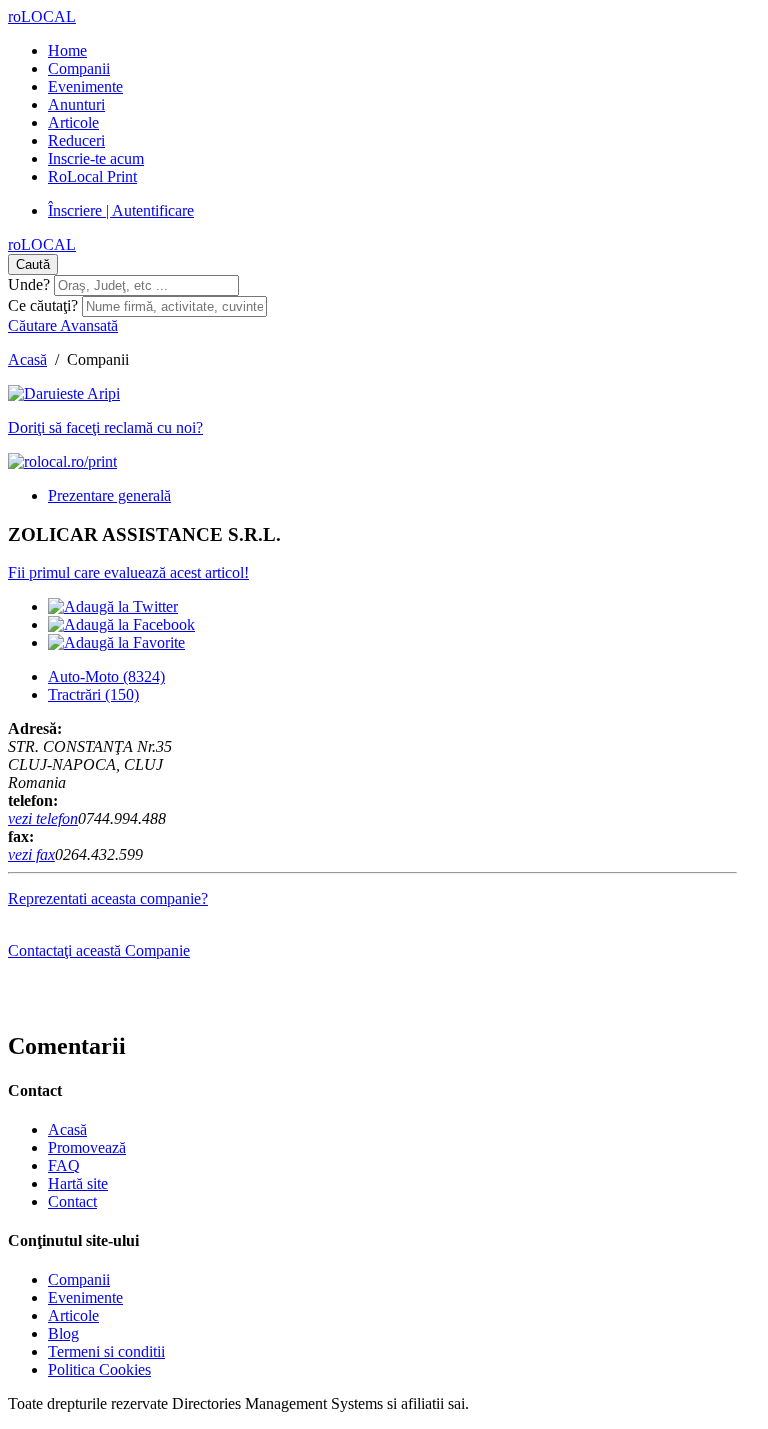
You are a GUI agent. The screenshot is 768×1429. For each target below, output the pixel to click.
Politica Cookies (99, 1369)
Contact (72, 1201)
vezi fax (31, 854)
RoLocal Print (92, 176)
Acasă (27, 359)
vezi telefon (43, 818)
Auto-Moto (106, 676)
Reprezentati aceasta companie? (108, 898)
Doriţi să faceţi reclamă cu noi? (105, 427)
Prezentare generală (109, 495)
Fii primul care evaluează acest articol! (128, 572)
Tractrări (93, 694)
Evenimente (85, 86)
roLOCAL (42, 16)
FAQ (64, 1165)
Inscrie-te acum (96, 158)
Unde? (29, 284)
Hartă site (78, 1183)
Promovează (87, 1147)
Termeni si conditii (106, 1351)
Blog (63, 1333)
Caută (33, 264)
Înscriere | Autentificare (121, 210)
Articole (73, 122)
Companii (79, 68)
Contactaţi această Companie (99, 950)
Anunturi (76, 104)
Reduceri (76, 140)
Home (67, 50)
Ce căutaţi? (43, 305)
